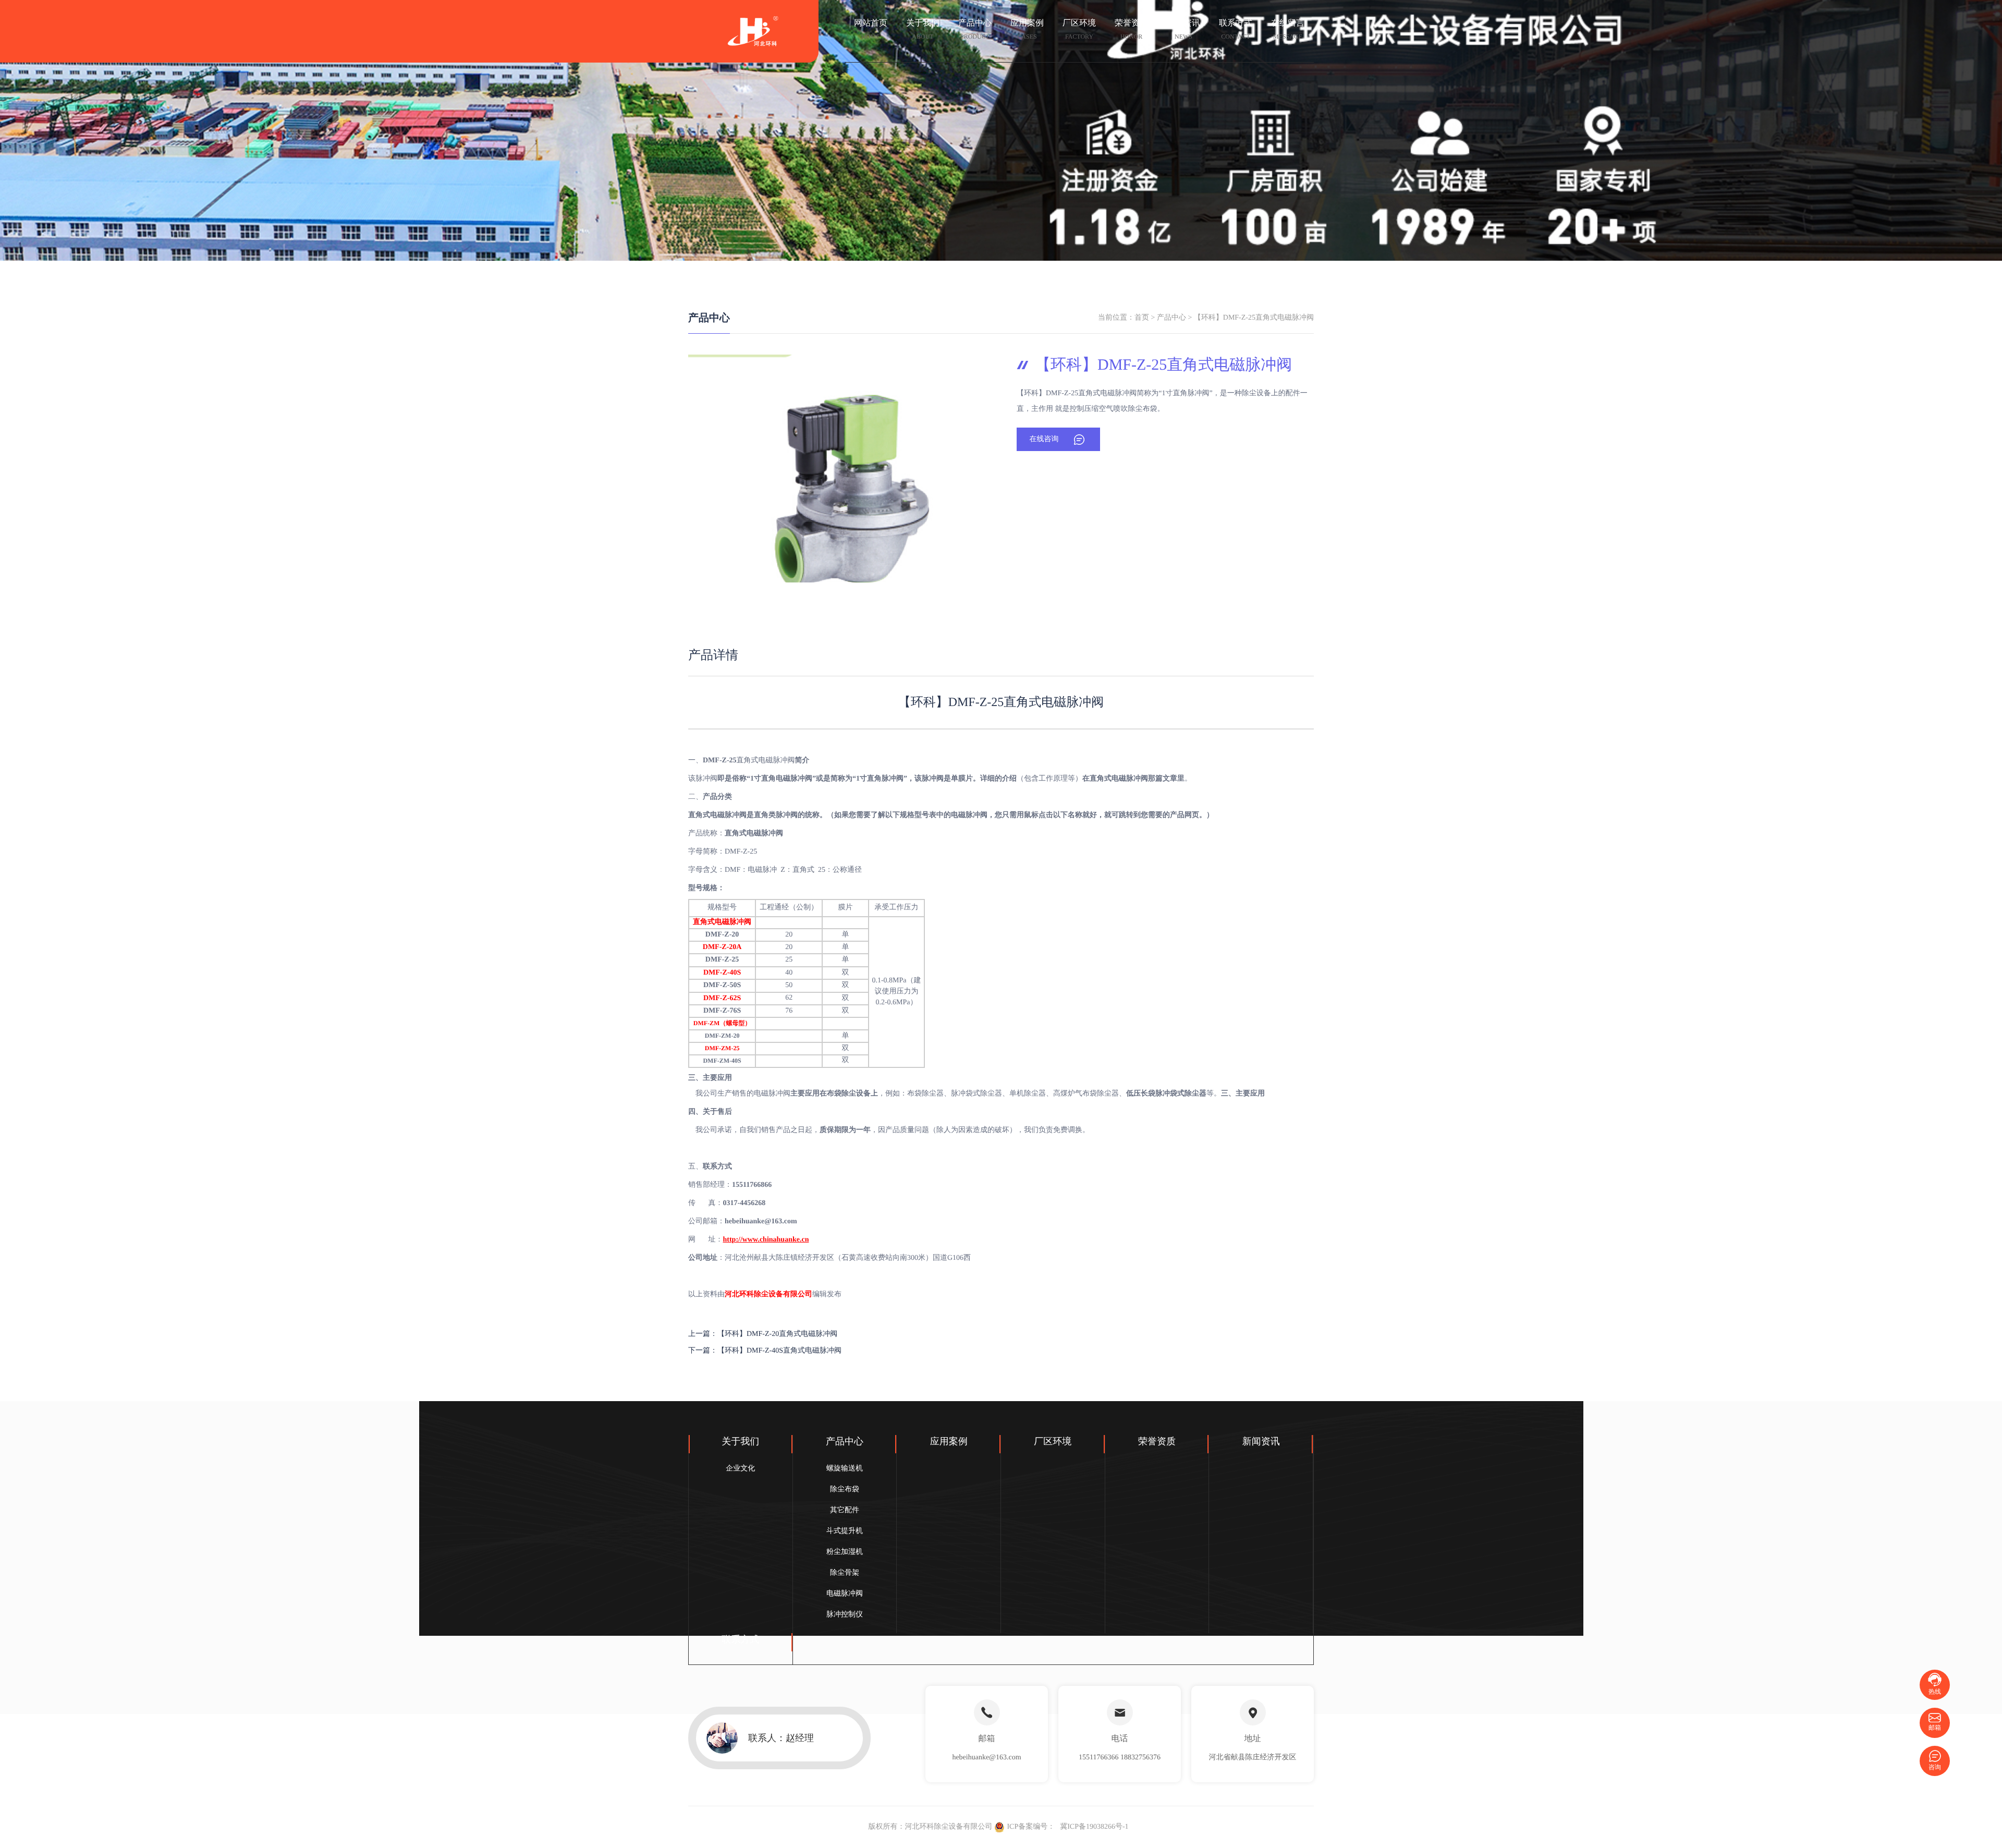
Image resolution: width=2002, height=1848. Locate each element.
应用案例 (1027, 29)
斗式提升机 (845, 1531)
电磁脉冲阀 (845, 1594)
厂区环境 (1079, 29)
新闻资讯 (1183, 29)
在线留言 (1288, 29)
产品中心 (975, 29)
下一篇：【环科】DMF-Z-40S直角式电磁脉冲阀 (765, 1351)
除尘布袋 (845, 1490)
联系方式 (1236, 29)
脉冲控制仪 (845, 1615)
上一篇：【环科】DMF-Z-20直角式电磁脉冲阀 (763, 1334)
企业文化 (740, 1469)
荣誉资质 (1131, 29)
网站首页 (871, 29)
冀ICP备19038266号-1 (1094, 1827)
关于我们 (923, 29)
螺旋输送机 (845, 1469)
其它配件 (845, 1510)
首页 (1142, 318)
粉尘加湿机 (845, 1552)
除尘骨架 (845, 1573)
